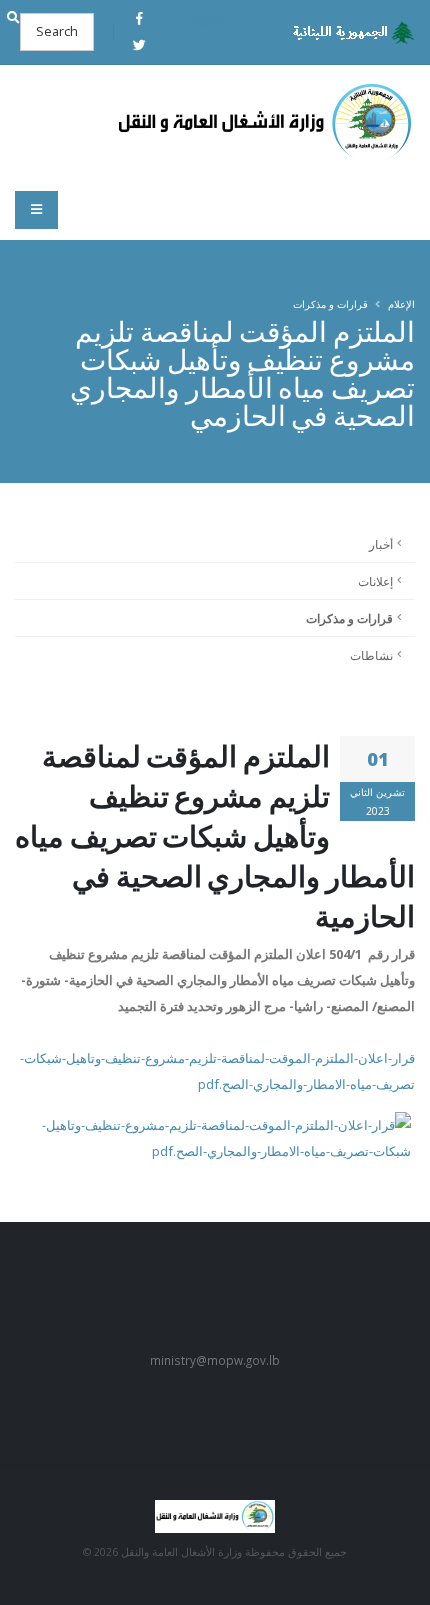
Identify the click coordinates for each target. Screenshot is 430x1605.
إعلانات (375, 581)
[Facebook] (139, 18)
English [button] (206, 20)
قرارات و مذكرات (330, 304)
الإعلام (401, 304)
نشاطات (371, 655)
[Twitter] (139, 45)
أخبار (381, 544)
